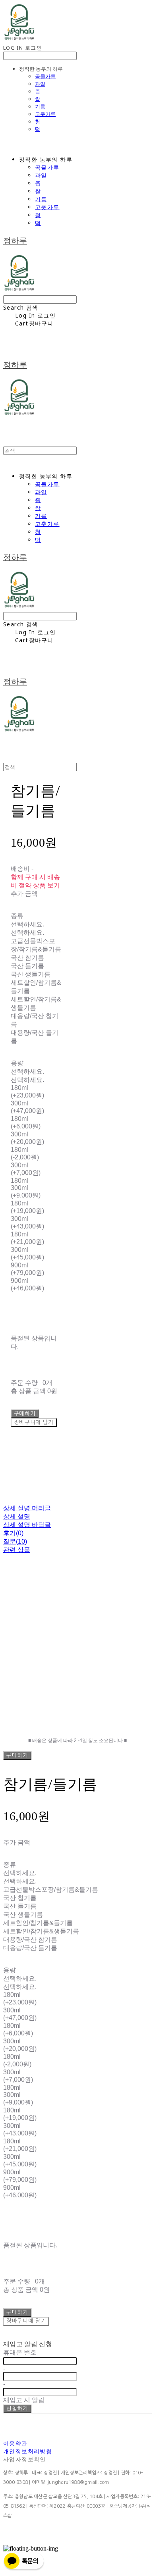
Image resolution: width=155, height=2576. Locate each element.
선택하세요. (27, 924)
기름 (40, 106)
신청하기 (17, 2409)
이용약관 (15, 2443)
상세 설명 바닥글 (27, 1525)
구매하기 (17, 1755)
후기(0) (13, 1533)
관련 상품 (17, 1550)
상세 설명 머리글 (27, 1508)
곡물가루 (45, 76)
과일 (40, 84)
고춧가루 (45, 114)
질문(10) (15, 1541)
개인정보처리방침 (28, 2451)
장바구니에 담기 (26, 2321)
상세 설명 (17, 1516)
